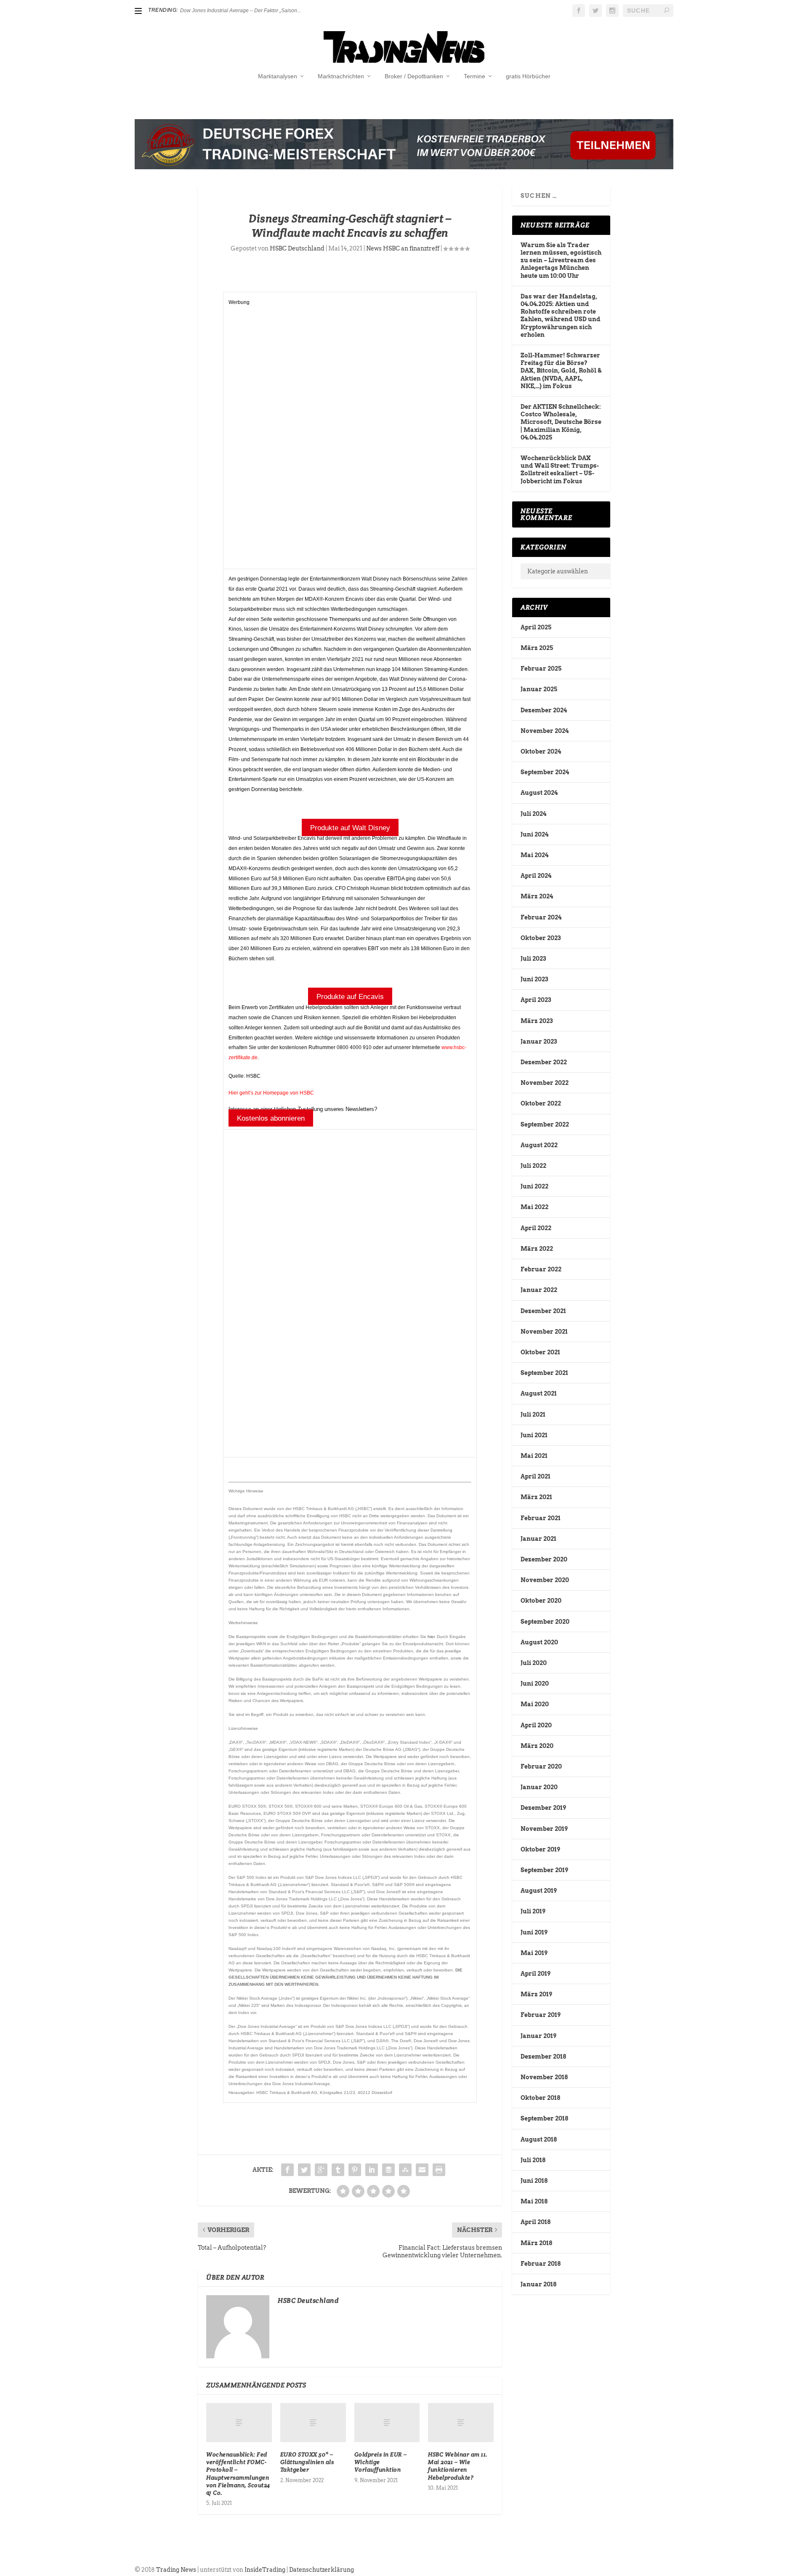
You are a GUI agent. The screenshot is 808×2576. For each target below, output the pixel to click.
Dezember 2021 (543, 1311)
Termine (474, 76)
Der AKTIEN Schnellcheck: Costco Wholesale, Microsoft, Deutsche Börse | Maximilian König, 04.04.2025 (561, 422)
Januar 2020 (539, 1787)
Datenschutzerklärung (322, 2570)
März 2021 (536, 1497)
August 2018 (539, 2139)
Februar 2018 (541, 2264)
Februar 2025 (541, 669)
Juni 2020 (535, 1684)
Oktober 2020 (541, 1601)
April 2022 (536, 1228)
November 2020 (545, 1580)
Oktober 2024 (541, 751)
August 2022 (539, 1145)
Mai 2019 (534, 1953)
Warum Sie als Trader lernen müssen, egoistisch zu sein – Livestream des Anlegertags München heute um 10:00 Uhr (561, 260)
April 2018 (536, 2222)
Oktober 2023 (541, 938)
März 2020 (537, 1746)
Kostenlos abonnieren (271, 1118)
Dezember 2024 (544, 710)
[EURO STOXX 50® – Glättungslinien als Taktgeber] (313, 2423)
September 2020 (545, 1622)
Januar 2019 (538, 2036)
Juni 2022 (534, 1186)
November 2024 (545, 731)
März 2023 (537, 1021)
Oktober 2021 (540, 1352)
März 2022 (537, 1249)
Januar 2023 (539, 1042)
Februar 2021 (541, 1518)
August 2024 (539, 793)
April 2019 (536, 1974)
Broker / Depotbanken (414, 76)
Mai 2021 (534, 1456)
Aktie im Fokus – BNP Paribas (214, 11)
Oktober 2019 (540, 1849)
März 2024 (537, 896)
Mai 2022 (534, 1207)
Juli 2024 (533, 814)
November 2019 (544, 1829)
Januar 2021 (538, 1539)
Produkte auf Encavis (350, 997)
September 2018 (544, 2118)
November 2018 (544, 2077)
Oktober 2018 (540, 2098)
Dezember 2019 (543, 1808)
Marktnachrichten (341, 76)
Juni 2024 (534, 834)
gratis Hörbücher (528, 76)
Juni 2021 (534, 1435)
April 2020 (536, 1725)
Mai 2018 (534, 2201)
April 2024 (536, 876)
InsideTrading (265, 2570)
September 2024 (545, 772)
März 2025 (537, 648)
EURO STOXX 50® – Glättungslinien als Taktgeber (307, 2462)
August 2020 (539, 1642)
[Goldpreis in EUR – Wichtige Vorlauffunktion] (387, 2423)
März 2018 (536, 2243)
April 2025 (536, 627)
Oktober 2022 (541, 1103)
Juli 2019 (533, 1911)
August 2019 (539, 1891)
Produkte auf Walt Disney (350, 828)
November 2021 (544, 1332)
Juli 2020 (534, 1663)
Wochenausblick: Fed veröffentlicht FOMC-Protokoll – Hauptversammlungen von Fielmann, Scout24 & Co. (238, 2473)
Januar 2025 (539, 689)
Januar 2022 (539, 1290)
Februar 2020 (541, 1766)
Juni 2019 (534, 1932)
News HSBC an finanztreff (403, 248)
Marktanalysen (278, 76)
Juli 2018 (533, 2160)
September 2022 (545, 1124)
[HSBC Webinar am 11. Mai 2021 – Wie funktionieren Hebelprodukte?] (461, 2423)
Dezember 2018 (543, 2057)
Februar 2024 (541, 917)
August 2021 (539, 1393)
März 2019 (536, 1994)
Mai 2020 (535, 1704)
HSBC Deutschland (297, 248)
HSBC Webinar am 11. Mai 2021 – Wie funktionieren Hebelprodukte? (458, 2466)
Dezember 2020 (544, 1559)
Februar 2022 (541, 1269)
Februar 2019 (541, 2015)
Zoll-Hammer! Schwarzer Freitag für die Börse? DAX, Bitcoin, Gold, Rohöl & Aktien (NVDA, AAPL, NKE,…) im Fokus (561, 371)
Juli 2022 (533, 1166)
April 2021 (536, 1476)
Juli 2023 (533, 959)
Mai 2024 (534, 855)
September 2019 (544, 1870)
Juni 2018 (534, 2181)
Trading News (176, 2570)
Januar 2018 (538, 2284)
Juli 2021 (533, 1415)
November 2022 (545, 1083)
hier (431, 1637)
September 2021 (544, 1373)
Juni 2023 (534, 979)
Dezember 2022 (544, 1062)
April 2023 (536, 1000)
